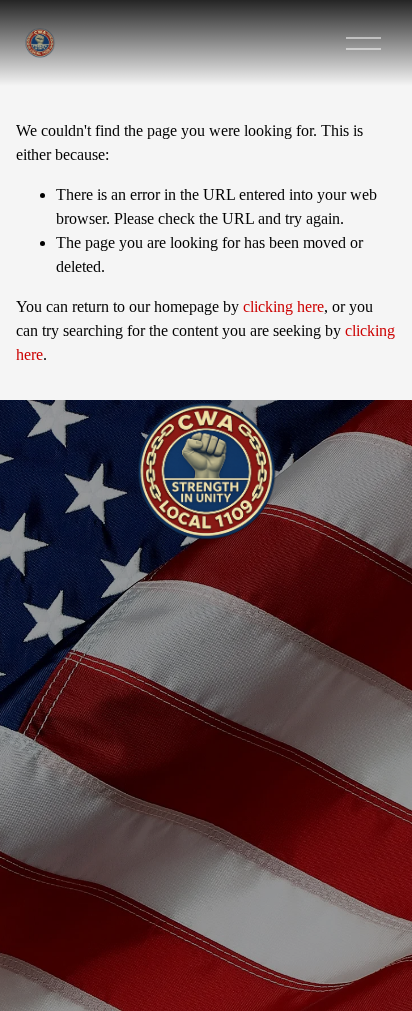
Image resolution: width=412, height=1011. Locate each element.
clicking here (283, 306)
